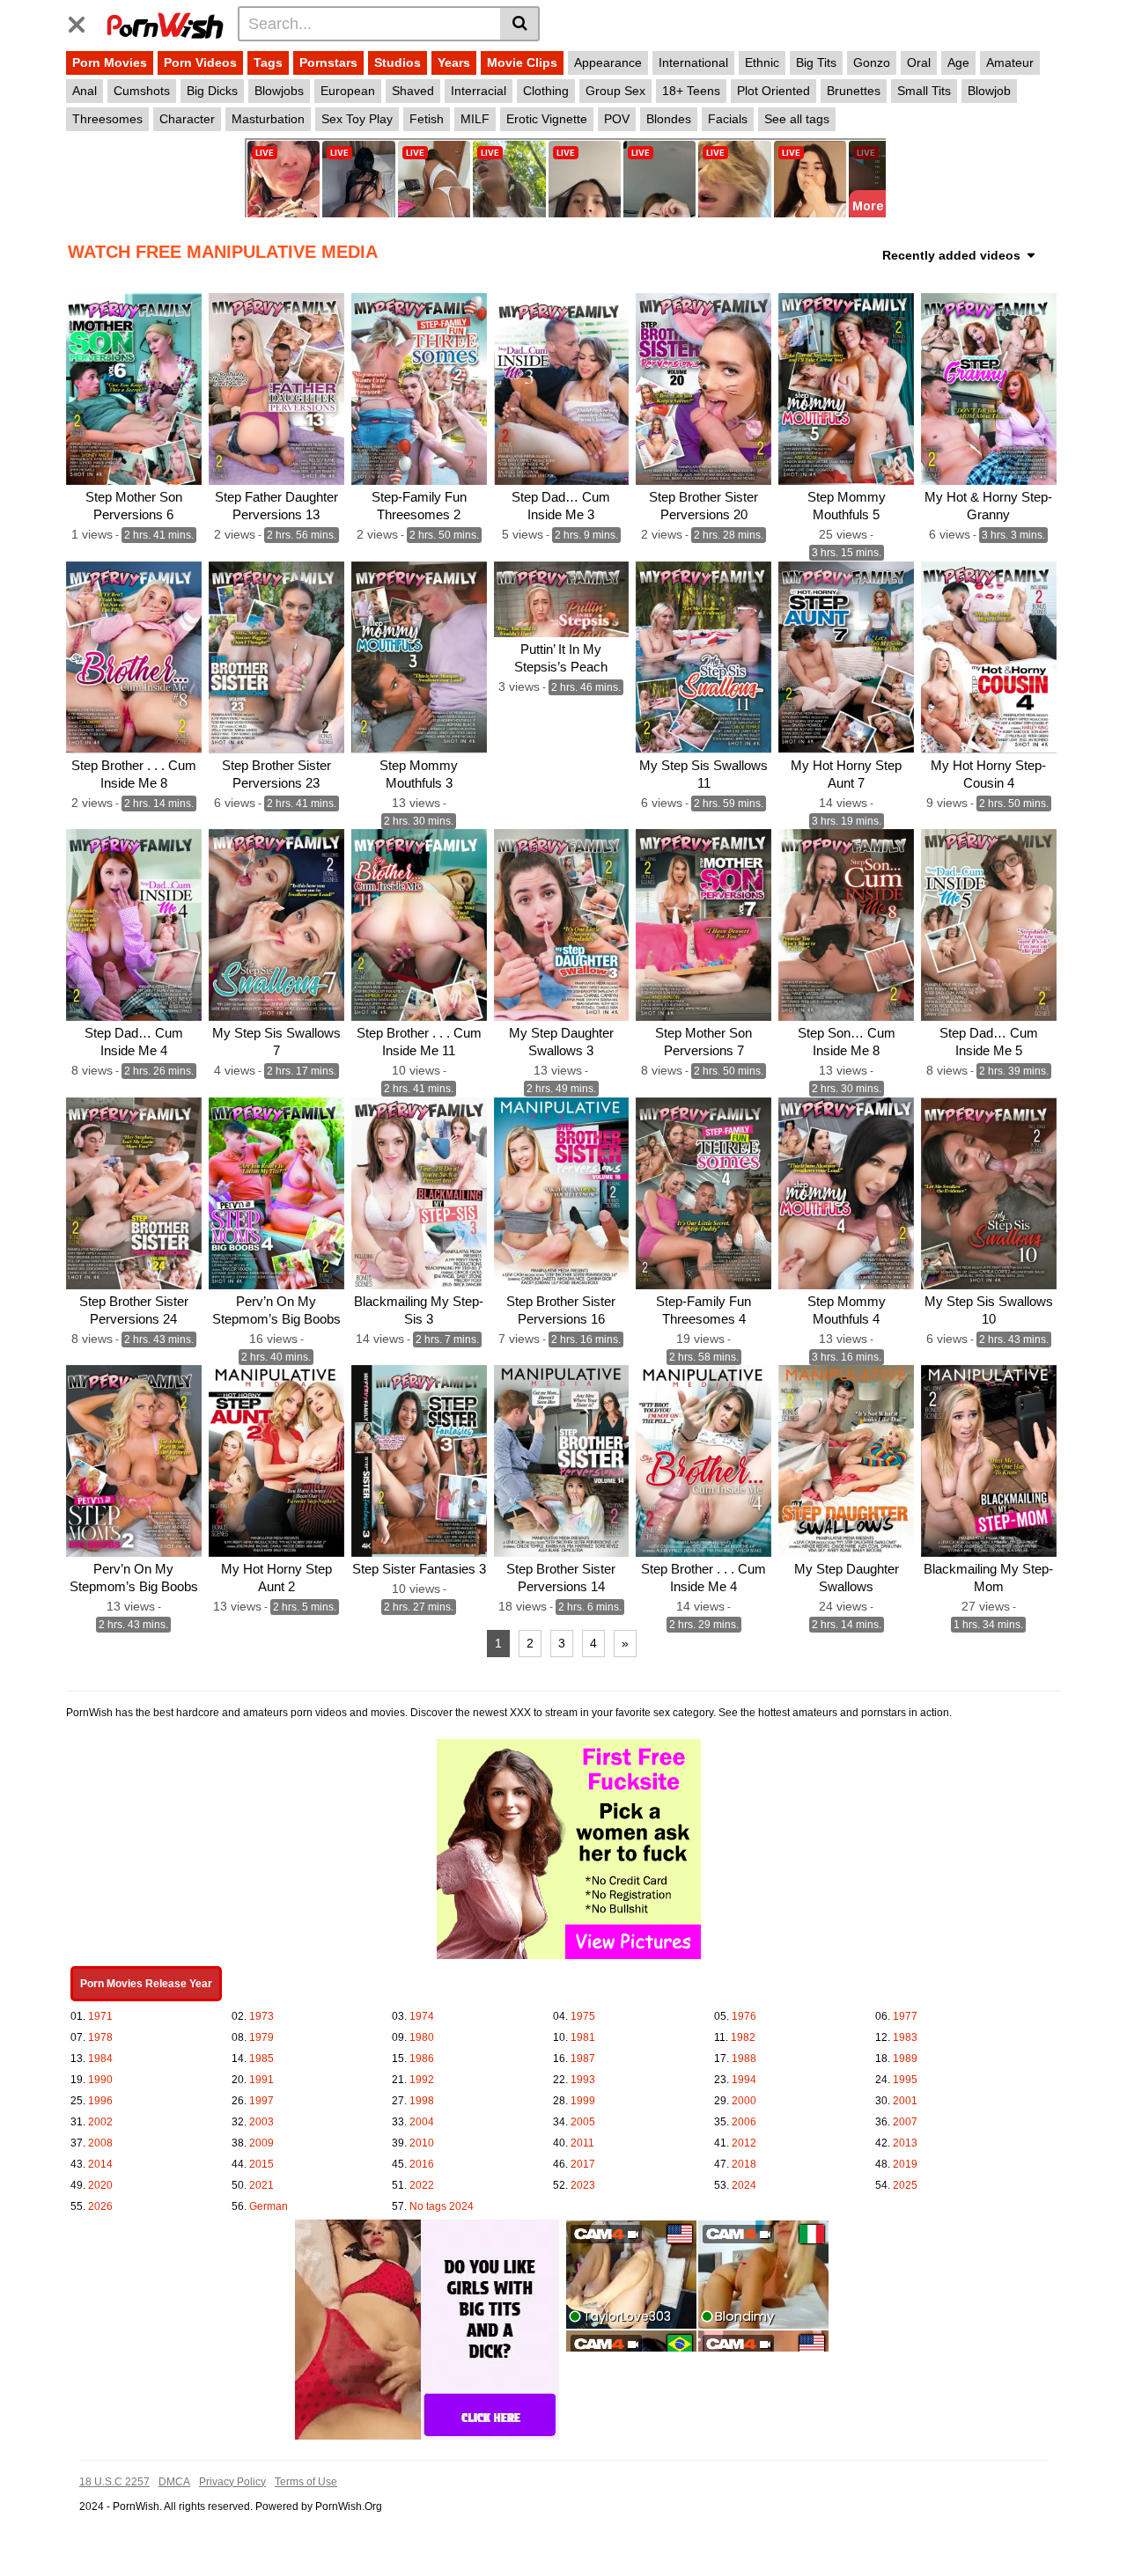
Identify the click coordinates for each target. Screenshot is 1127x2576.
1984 (100, 2059)
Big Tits (816, 62)
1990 (100, 2080)
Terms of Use (306, 2482)
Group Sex (615, 91)
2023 (583, 2185)
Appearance (608, 62)
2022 (422, 2185)
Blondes (669, 119)
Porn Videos (200, 62)
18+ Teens (691, 91)
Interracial (479, 91)
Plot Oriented (773, 91)
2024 (744, 2185)
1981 (583, 2037)
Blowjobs (279, 91)
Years (454, 62)
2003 (261, 2122)
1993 (583, 2080)
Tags (268, 62)
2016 (422, 2164)
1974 (422, 2016)
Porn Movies (110, 62)
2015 (261, 2164)
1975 (583, 2016)
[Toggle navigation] (83, 21)
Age (958, 62)
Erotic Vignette (547, 119)
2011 (582, 2143)
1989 (905, 2059)
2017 (583, 2164)
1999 (583, 2101)
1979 (261, 2037)
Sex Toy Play (357, 119)
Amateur (1010, 62)
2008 (100, 2143)
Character (187, 119)
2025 (905, 2185)
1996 (100, 2101)
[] (520, 24)
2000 (744, 2101)
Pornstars (328, 62)
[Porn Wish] (165, 23)
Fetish (427, 119)
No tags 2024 (442, 2206)
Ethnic (762, 62)
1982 (743, 2037)
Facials (728, 119)
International (693, 62)
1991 (261, 2080)
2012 (744, 2143)
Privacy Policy (232, 2482)
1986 (422, 2059)
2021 (261, 2185)
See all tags (797, 119)
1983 (905, 2037)
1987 (583, 2059)
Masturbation (268, 119)
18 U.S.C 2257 (114, 2482)
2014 (100, 2164)
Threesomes (107, 119)
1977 (905, 2016)
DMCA (174, 2482)
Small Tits (924, 91)
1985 (261, 2059)
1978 (100, 2037)
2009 (261, 2143)
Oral (919, 62)
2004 (422, 2122)
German (269, 2206)
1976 (744, 2016)
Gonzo (872, 62)
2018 (744, 2164)
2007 (905, 2122)
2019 (905, 2164)
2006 (744, 2122)
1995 (905, 2080)
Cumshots (142, 91)
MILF (475, 119)
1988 (744, 2059)
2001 (905, 2101)
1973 (261, 2016)
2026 (100, 2206)
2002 (100, 2122)
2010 (422, 2143)
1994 (744, 2080)
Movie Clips (522, 62)
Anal (85, 91)
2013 (905, 2143)
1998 (422, 2101)
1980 (422, 2037)
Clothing (546, 91)
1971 (100, 2016)
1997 (261, 2101)
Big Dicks (212, 91)
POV (617, 119)
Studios (398, 62)
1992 (422, 2080)
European (348, 91)
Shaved (413, 91)
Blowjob (989, 91)
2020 (100, 2185)
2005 (583, 2122)
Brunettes (854, 91)
